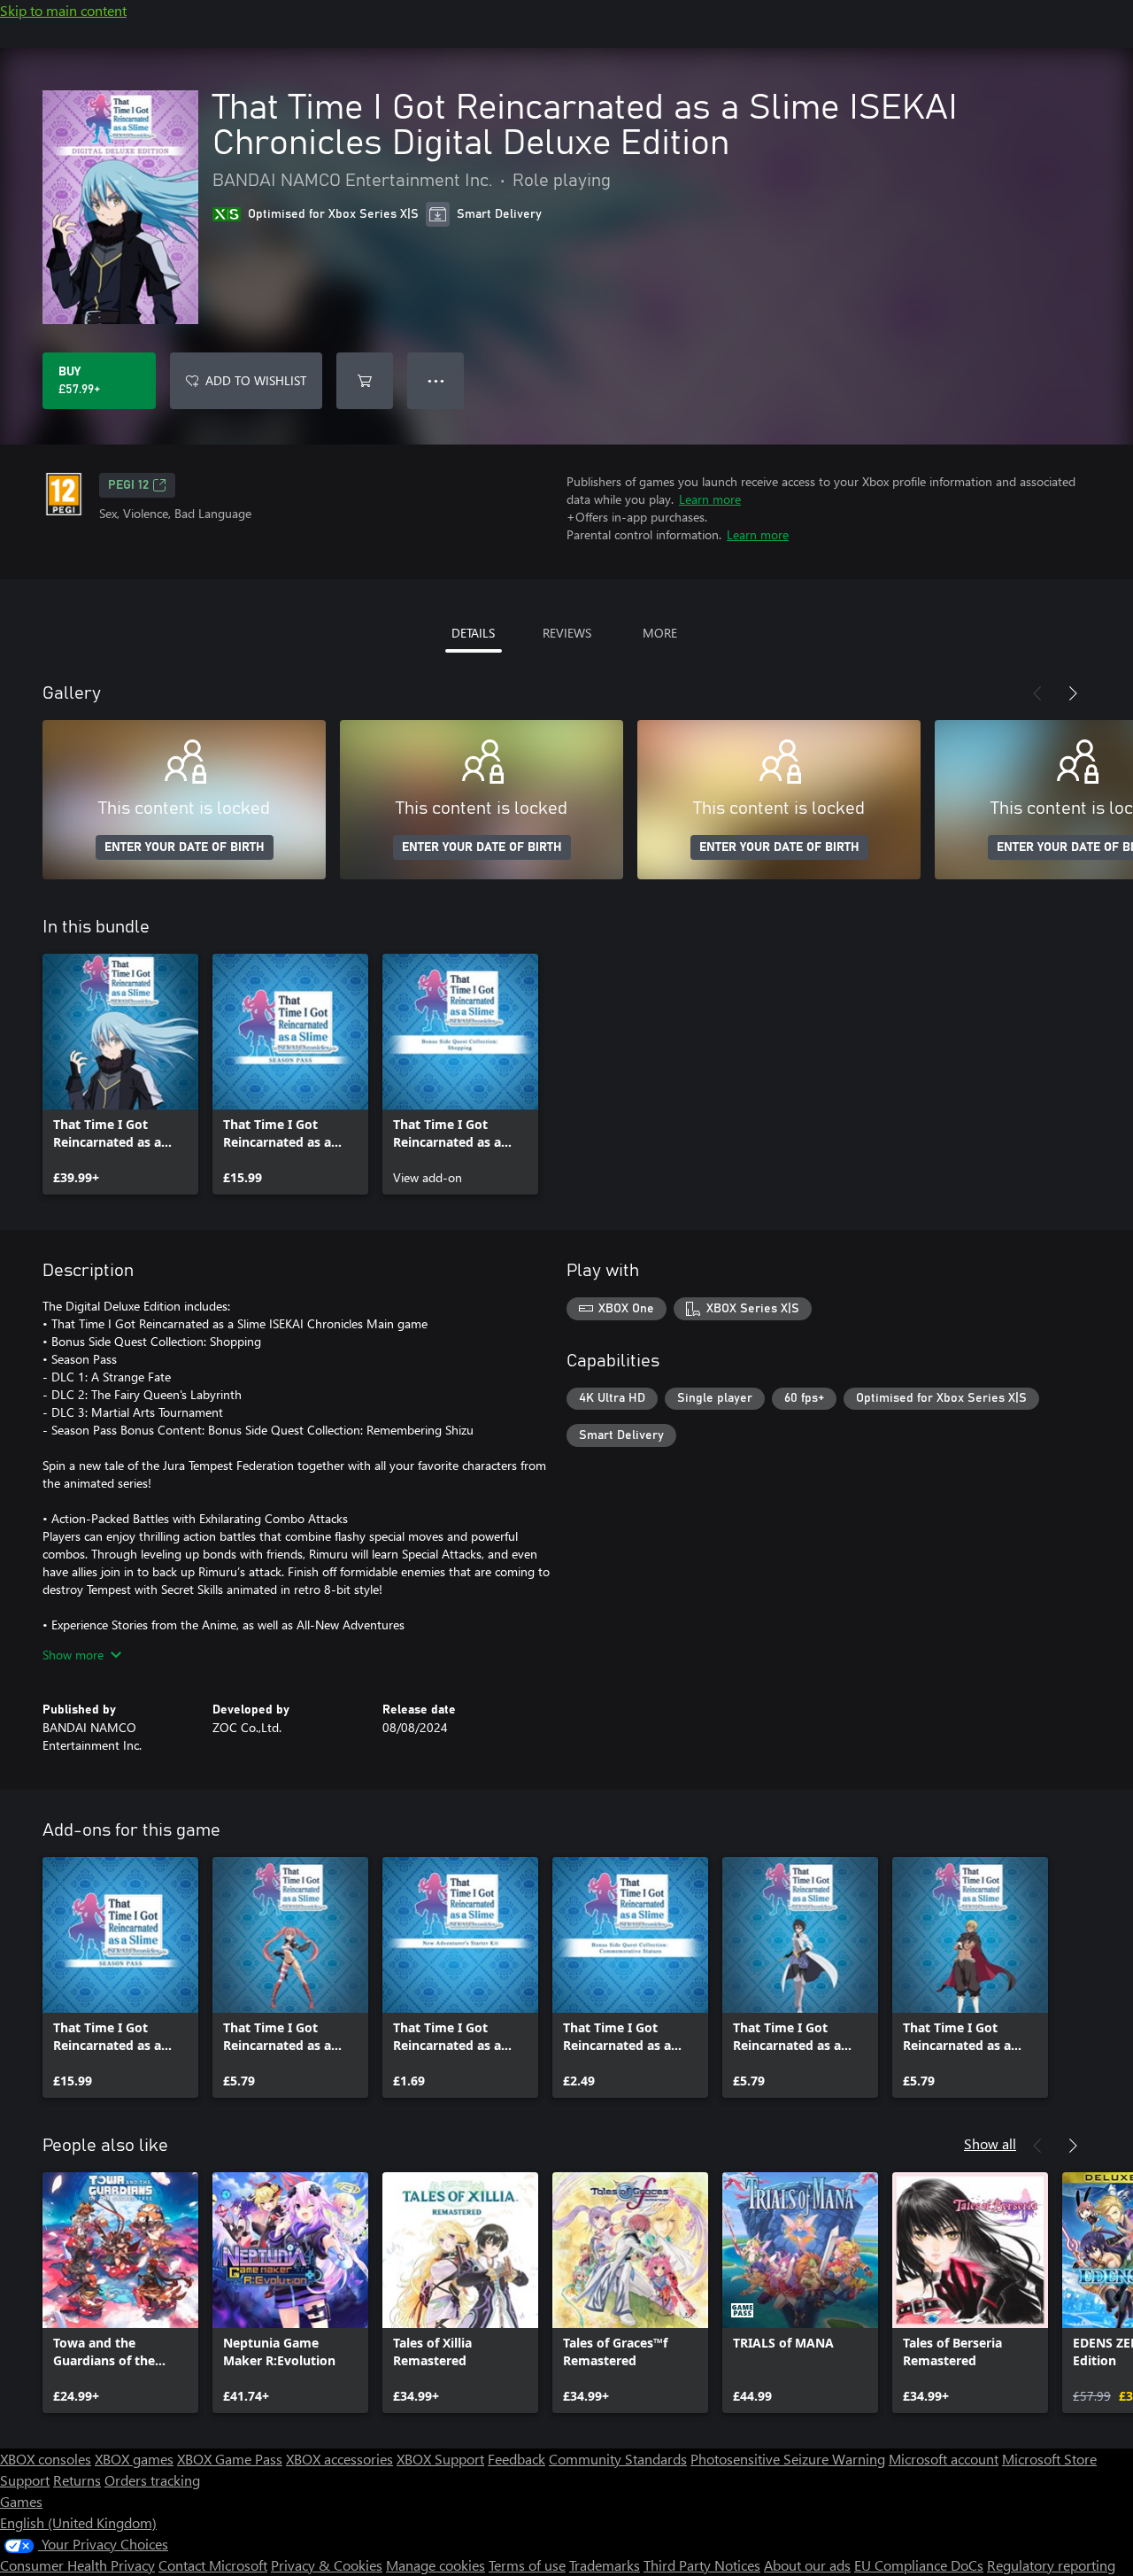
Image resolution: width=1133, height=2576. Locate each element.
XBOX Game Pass (230, 2459)
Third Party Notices (702, 2565)
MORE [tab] (660, 633)
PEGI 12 (128, 485)
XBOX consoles (46, 2459)
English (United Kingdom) (78, 2522)
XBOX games (134, 2459)
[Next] (1073, 693)
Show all (990, 2143)
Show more (73, 1655)
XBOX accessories (339, 2459)
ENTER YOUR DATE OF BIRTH (185, 847)
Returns (77, 2480)
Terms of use (527, 2565)
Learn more (710, 499)
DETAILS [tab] (473, 633)
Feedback (516, 2459)
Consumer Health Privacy (77, 2565)
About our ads (807, 2565)
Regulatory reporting (1051, 2565)
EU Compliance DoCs (919, 2565)
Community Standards (618, 2459)
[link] (120, 1074)
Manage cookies (435, 2565)
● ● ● (436, 380)
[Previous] (1037, 693)
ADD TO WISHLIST (256, 380)
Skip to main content (63, 10)
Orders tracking (152, 2480)
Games (21, 2501)
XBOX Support (440, 2459)
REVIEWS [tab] (567, 633)
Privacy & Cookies (327, 2565)
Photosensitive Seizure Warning (788, 2459)
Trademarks (605, 2565)
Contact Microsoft (213, 2565)
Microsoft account (944, 2459)
